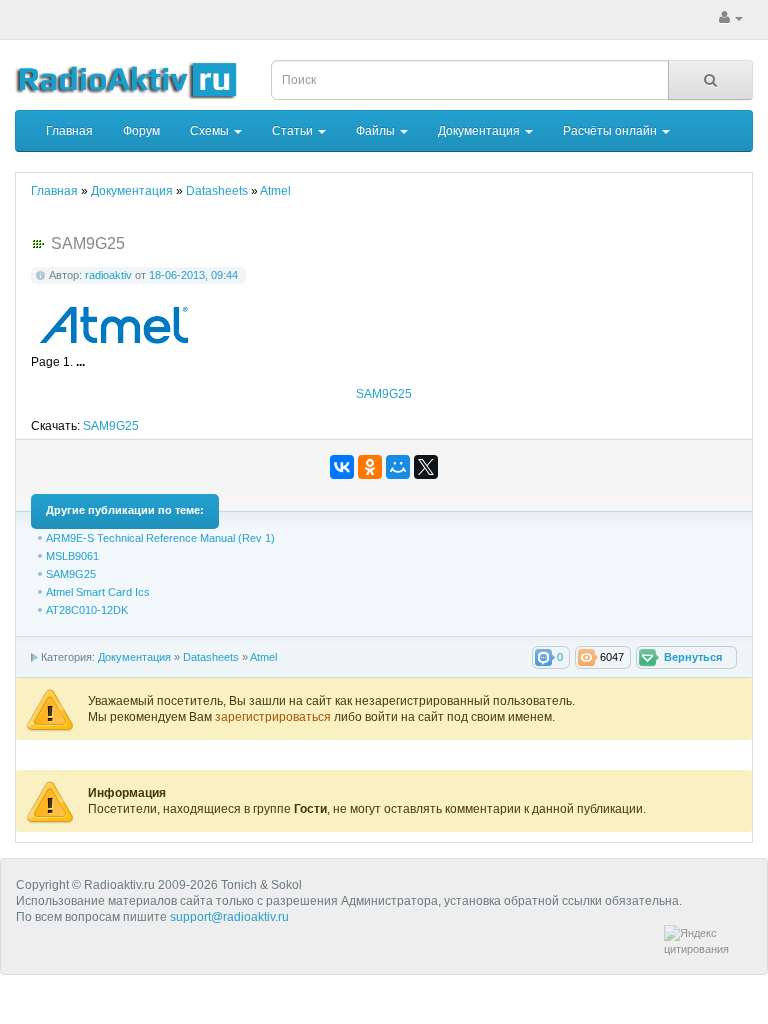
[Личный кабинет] (731, 18)
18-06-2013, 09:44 (193, 275)
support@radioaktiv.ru (229, 917)
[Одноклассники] (370, 467)
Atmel (263, 657)
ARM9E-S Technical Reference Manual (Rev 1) (160, 538)
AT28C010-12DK (87, 610)
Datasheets (211, 657)
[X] (426, 467)
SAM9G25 (384, 394)
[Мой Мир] (398, 467)
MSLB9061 (72, 556)
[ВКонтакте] (342, 467)
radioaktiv (108, 275)
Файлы (377, 131)
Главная (69, 131)
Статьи (294, 131)
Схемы (211, 131)
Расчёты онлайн (611, 131)
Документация (480, 131)
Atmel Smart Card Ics (98, 592)
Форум (141, 131)
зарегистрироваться (274, 717)
